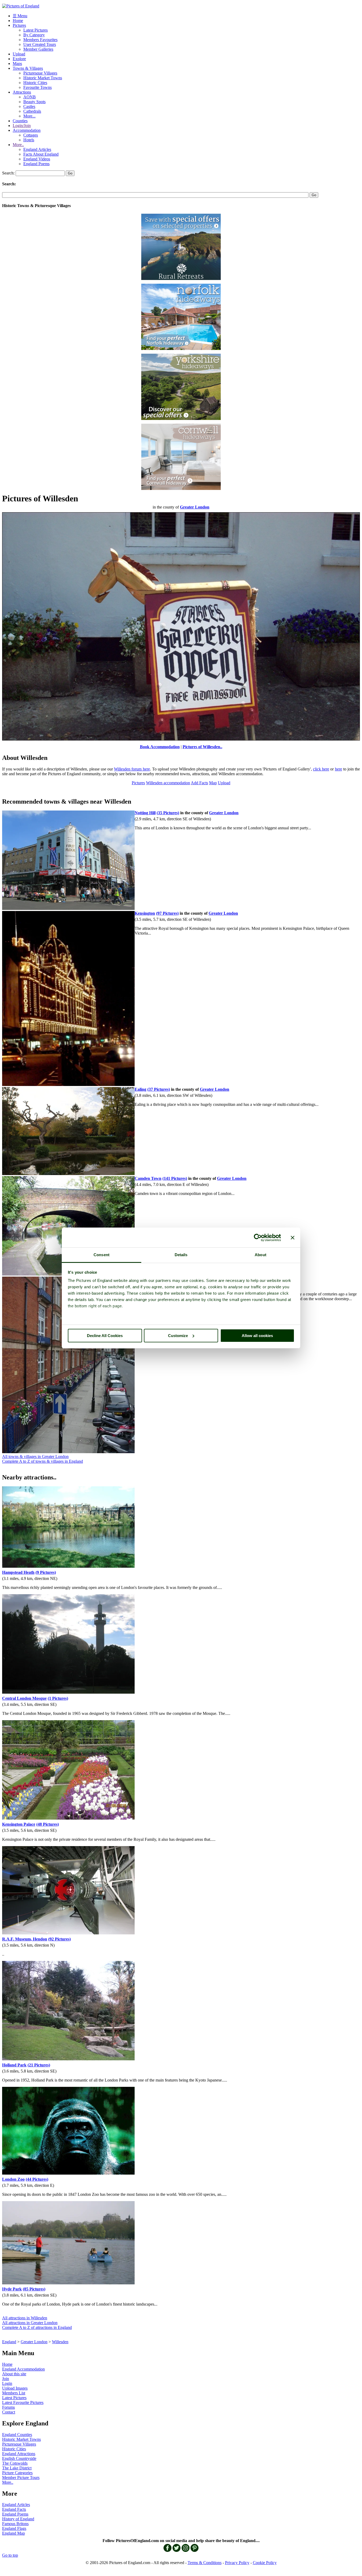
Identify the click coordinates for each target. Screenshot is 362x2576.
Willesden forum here (132, 769)
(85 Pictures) (34, 2289)
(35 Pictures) (168, 813)
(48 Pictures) (48, 1824)
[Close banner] (293, 1238)
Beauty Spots (34, 102)
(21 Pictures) (39, 2065)
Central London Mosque (24, 1698)
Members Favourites (40, 40)
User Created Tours (40, 44)
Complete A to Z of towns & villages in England (43, 1461)
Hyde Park (12, 2289)
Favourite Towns (37, 87)
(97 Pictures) (167, 913)
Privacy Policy (237, 2563)
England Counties (17, 2435)
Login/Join (22, 126)
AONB (30, 97)
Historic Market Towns (43, 78)
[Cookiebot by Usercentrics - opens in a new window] (258, 1238)
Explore (19, 59)
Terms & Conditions (205, 2563)
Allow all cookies (257, 1336)
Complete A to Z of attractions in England (37, 2327)
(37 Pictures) (159, 1089)
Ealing (140, 1089)
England (9, 2342)
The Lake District (17, 2468)
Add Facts (199, 783)
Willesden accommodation (168, 783)
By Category (34, 35)
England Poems (36, 164)
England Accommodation (23, 2369)
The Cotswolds (15, 2463)
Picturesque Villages (40, 73)
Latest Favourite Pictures (23, 2402)
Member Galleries (38, 49)
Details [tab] (181, 1255)
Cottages (31, 135)
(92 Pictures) (59, 1939)
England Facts (14, 2509)
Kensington (145, 913)
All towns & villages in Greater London (35, 1456)
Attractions (22, 92)
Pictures (19, 25)
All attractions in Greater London (30, 2323)
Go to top (10, 2555)
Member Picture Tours (21, 2478)
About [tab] (261, 1255)
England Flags (14, 2528)
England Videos (37, 159)
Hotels (29, 140)
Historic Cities (35, 83)
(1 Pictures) (58, 1698)
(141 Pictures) (175, 1178)
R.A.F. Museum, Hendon (25, 1939)
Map (213, 783)
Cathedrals (32, 111)
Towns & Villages (28, 68)
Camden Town (148, 1178)
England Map (14, 2533)
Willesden (60, 2342)
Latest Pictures (36, 30)
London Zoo (13, 2179)
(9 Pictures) (46, 1572)
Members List (14, 2393)
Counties (20, 121)
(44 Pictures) (37, 2179)
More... (29, 116)
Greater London (34, 2342)
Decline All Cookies (105, 1336)
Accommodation (27, 130)
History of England (18, 2519)
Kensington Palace (19, 1824)
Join (6, 2379)
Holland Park (14, 2065)
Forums (8, 2407)
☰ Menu (20, 16)
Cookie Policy (265, 2563)
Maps (17, 63)
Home (18, 21)
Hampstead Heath (18, 1572)
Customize (178, 1336)
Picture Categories (17, 2473)
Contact (9, 2412)
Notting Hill (145, 813)
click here (321, 769)
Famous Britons (15, 2524)
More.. (18, 145)
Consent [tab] (101, 1255)
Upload (19, 54)
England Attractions (19, 2454)
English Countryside (19, 2458)
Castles (29, 106)
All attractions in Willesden (25, 2318)
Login (7, 2383)
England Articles (37, 149)
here (339, 769)
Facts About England (41, 154)
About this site (14, 2374)
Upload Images (15, 2388)
